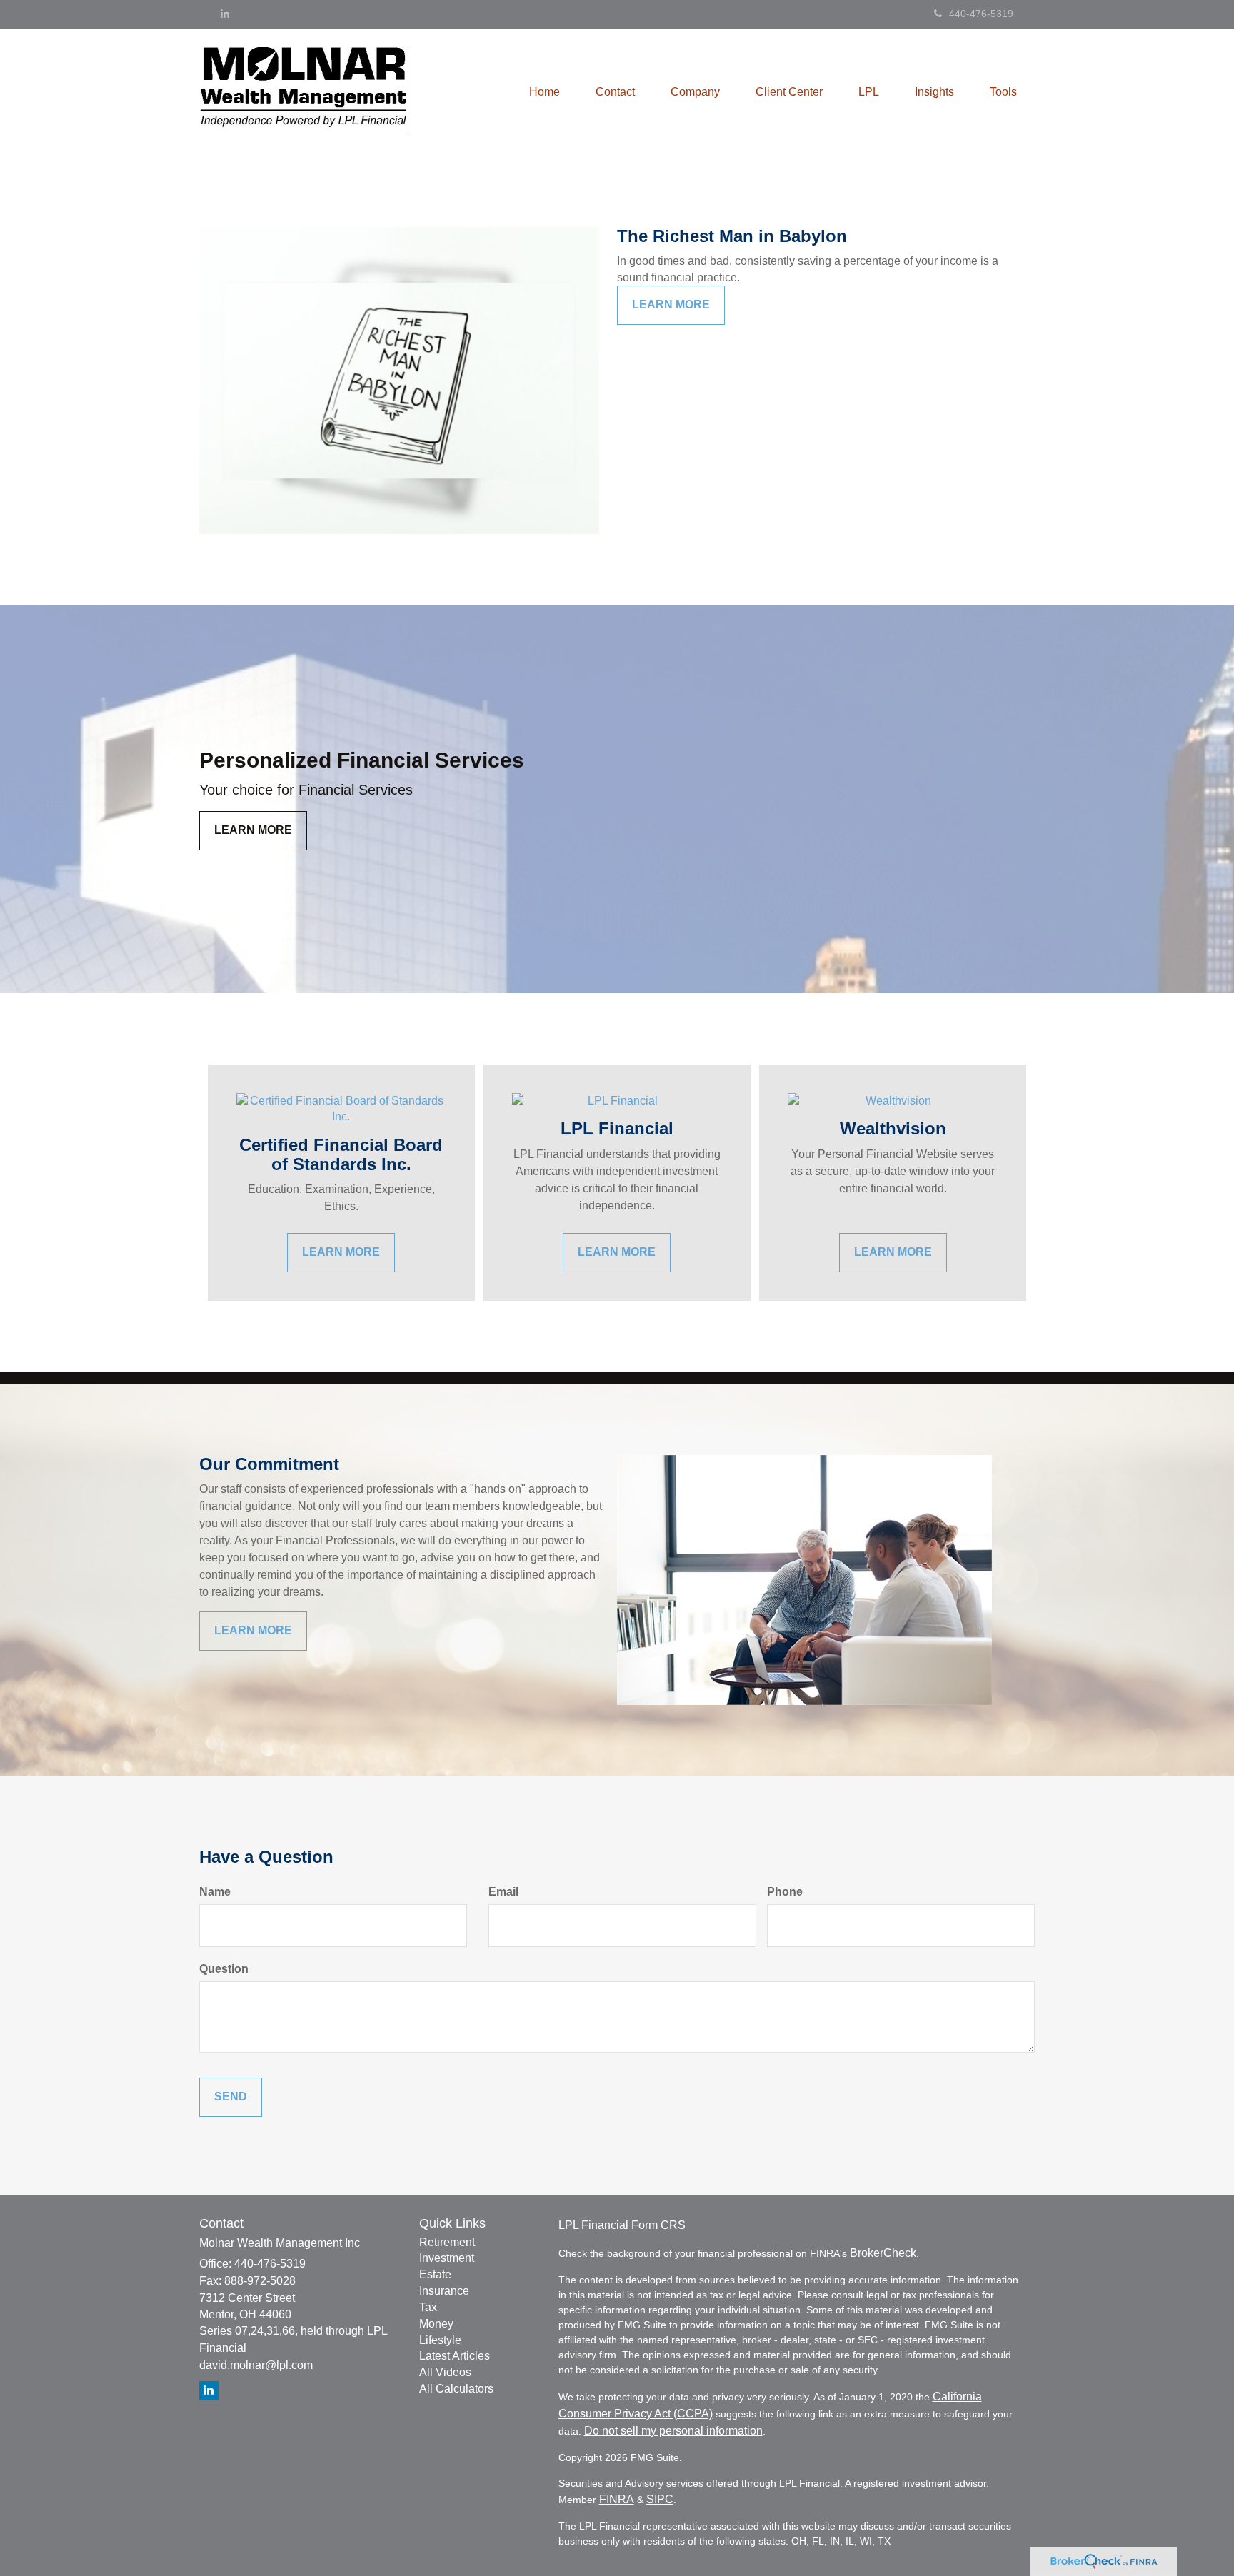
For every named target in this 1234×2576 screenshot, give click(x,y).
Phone (785, 1892)
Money (436, 2324)
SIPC (660, 2499)
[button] (615, 92)
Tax (428, 2307)
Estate (435, 2274)
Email (503, 1892)
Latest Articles (455, 2356)
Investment (447, 2258)
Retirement (447, 2242)
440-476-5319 (981, 14)
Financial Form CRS (633, 2225)
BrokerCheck (883, 2253)
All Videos (445, 2372)
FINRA (617, 2499)
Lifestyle (440, 2340)
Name (215, 1892)
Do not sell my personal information (673, 2431)
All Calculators (456, 2389)
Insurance (444, 2291)
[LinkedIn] (225, 14)
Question (224, 1969)
